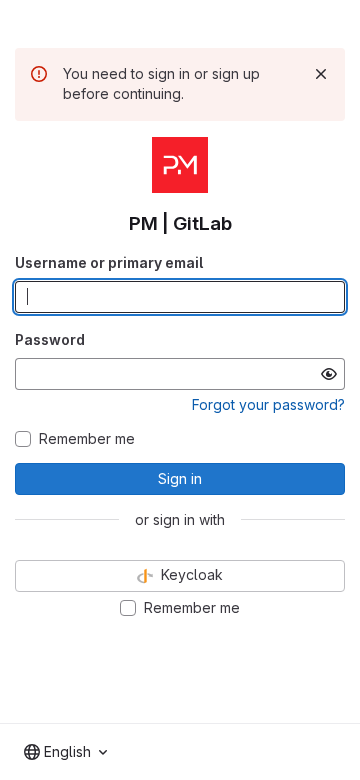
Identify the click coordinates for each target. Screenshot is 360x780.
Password (50, 339)
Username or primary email (109, 262)
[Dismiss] (321, 74)
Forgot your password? (268, 404)
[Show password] (329, 374)
